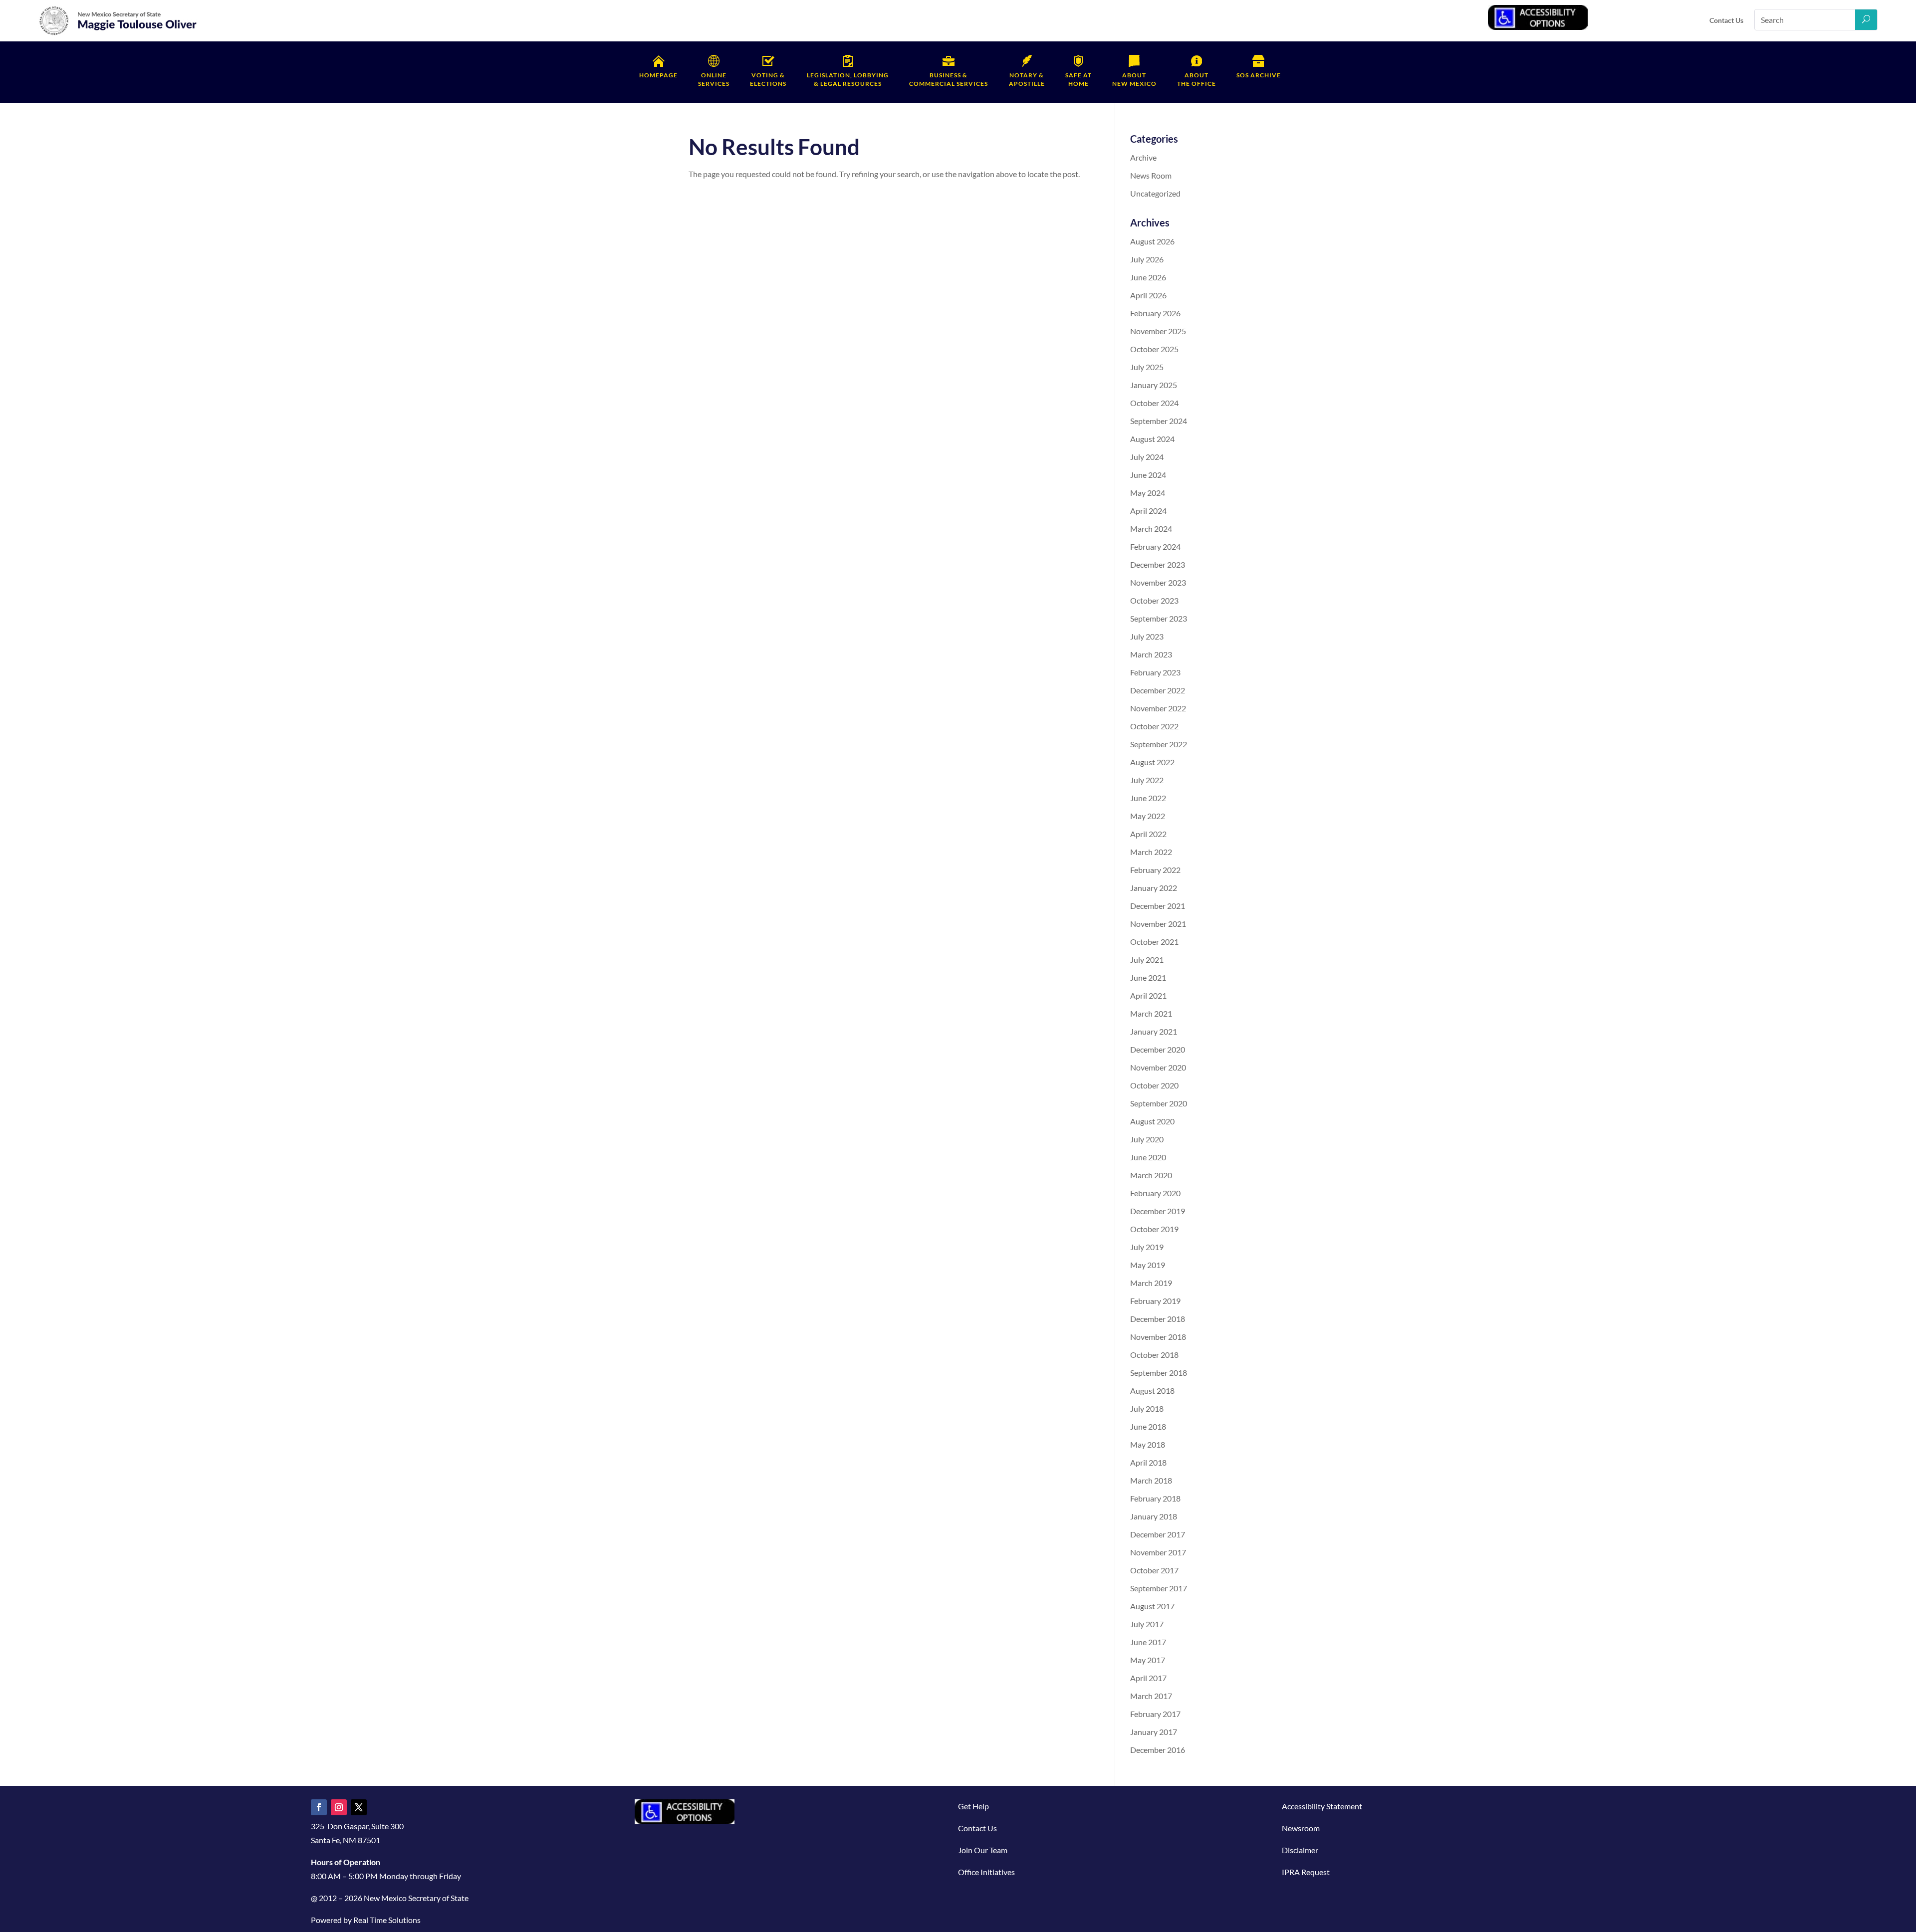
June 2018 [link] (1148, 1426)
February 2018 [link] (1155, 1498)
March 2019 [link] (1151, 1283)
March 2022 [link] (1151, 852)
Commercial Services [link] (949, 79)
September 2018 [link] (1159, 1373)
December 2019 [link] (1158, 1211)
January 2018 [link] (1154, 1516)
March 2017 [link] (1151, 1696)
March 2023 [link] (1151, 654)
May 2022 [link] (1148, 816)
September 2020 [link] (1159, 1103)
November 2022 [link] (1158, 708)
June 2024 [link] (1148, 475)
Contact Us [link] (1726, 20)
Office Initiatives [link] (986, 1872)
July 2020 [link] (1147, 1139)
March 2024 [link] (1151, 529)
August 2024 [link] (1152, 439)
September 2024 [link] (1159, 421)
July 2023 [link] (1147, 636)
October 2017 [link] (1154, 1570)
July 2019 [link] (1147, 1247)
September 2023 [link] (1159, 618)
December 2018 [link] (1158, 1319)
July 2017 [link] (1147, 1624)
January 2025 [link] (1154, 385)
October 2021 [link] (1154, 942)
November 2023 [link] (1158, 582)
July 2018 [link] (1147, 1408)
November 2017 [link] (1158, 1552)
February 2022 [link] (1155, 870)
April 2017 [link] (1148, 1678)
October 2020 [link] (1154, 1085)
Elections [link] (768, 79)
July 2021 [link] (1147, 960)
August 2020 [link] (1152, 1121)
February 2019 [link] (1155, 1301)
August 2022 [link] (1152, 762)
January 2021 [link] (1154, 1031)
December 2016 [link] (1158, 1750)
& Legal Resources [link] (848, 79)
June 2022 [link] (1148, 798)
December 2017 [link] (1158, 1534)
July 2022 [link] (1147, 780)
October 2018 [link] (1154, 1355)
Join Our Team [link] (983, 1850)
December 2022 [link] (1158, 690)
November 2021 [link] (1158, 924)
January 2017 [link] (1154, 1732)
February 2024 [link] (1155, 546)
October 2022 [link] (1154, 726)
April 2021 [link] (1148, 995)
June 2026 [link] (1148, 277)
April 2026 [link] (1148, 295)
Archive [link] (1143, 157)
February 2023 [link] (1155, 672)
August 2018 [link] (1152, 1391)
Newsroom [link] (1301, 1828)
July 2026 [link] (1147, 259)
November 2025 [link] (1158, 331)
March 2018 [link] (1151, 1480)
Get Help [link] (973, 1806)
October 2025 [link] (1154, 349)
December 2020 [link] (1158, 1049)
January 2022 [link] (1154, 888)
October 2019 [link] (1154, 1229)
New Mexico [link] (1134, 79)
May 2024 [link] (1148, 493)
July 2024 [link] (1147, 457)
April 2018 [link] (1148, 1462)
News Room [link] (1151, 175)
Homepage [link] (658, 75)
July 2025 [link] (1147, 367)
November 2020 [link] (1158, 1067)
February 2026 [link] (1155, 313)
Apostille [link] (1027, 79)
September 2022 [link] (1159, 744)
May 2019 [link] (1148, 1265)
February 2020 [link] (1155, 1193)
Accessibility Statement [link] (1322, 1806)
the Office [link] (1197, 79)
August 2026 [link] (1152, 241)
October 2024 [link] (1154, 403)
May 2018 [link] (1148, 1444)
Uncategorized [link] (1155, 193)
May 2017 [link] (1148, 1660)
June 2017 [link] (1148, 1642)
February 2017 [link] (1155, 1714)
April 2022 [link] (1148, 834)
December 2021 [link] (1158, 906)
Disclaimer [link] (1300, 1850)
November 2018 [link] (1158, 1337)
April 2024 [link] (1148, 511)
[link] (118, 33)
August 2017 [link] (1152, 1606)
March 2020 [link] (1151, 1175)
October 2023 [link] (1154, 600)
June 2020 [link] (1148, 1157)
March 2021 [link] (1151, 1013)
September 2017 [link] (1159, 1588)
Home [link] (1078, 79)
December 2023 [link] (1158, 564)
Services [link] (714, 79)
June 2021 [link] (1148, 977)
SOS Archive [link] (1259, 75)
